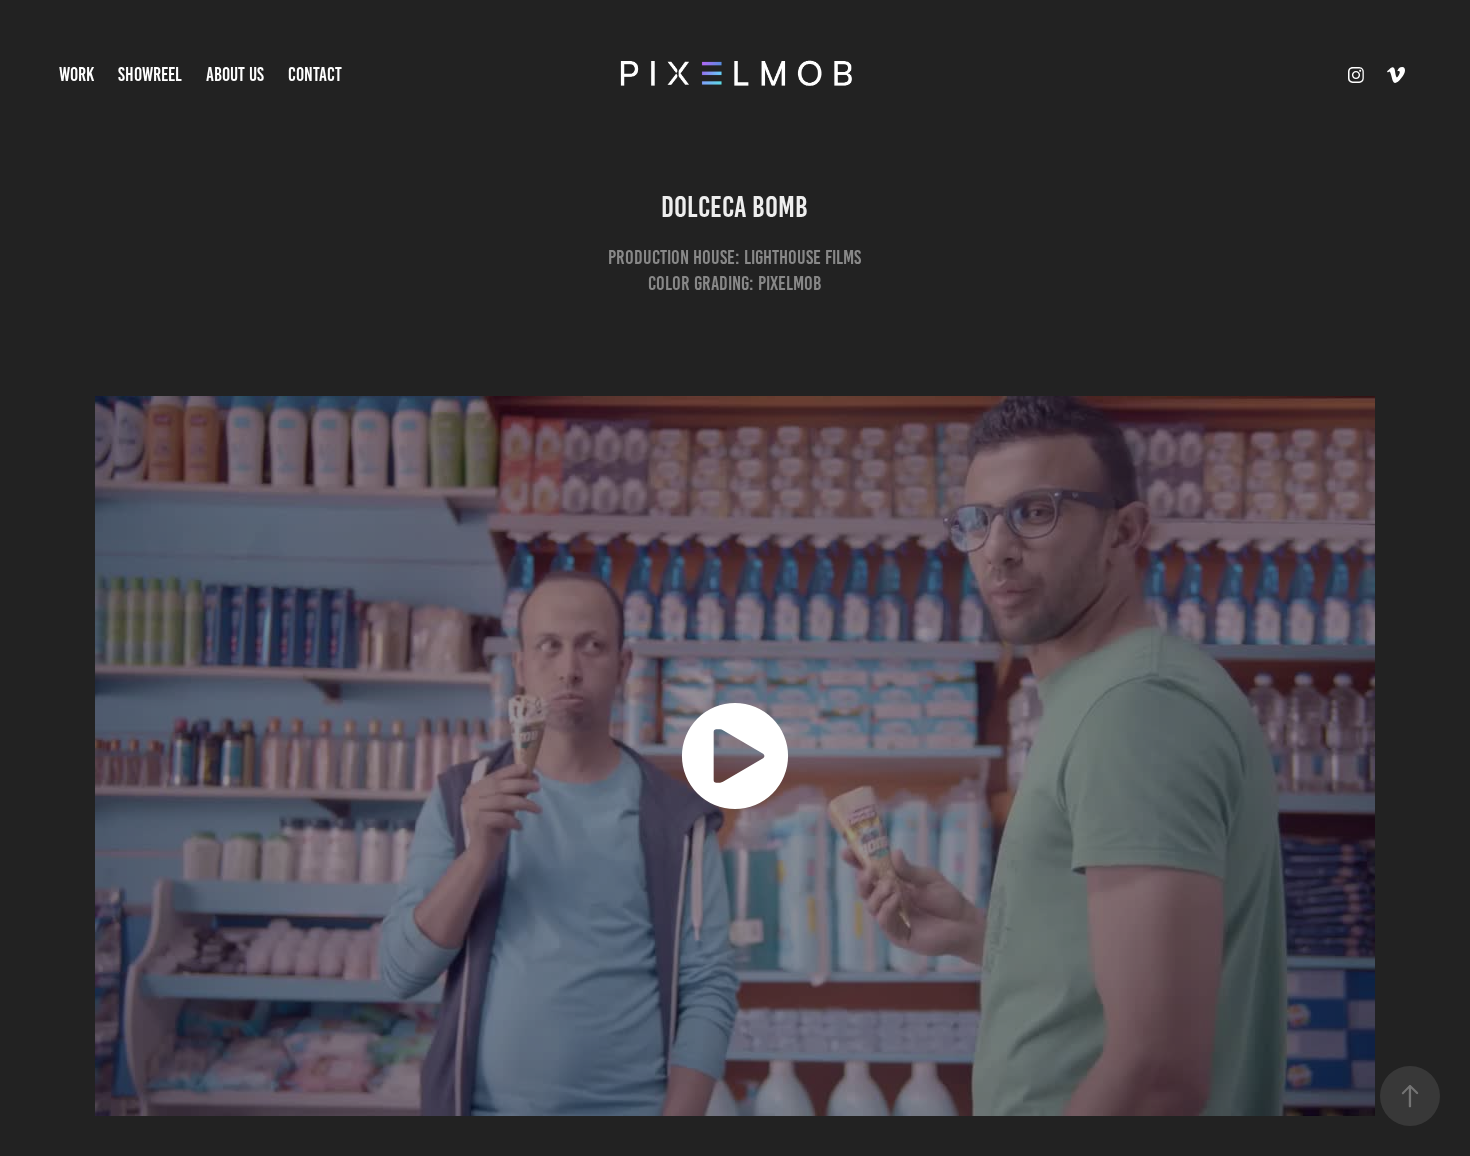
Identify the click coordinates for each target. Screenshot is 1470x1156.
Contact (315, 74)
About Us (235, 74)
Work (76, 74)
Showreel (150, 74)
